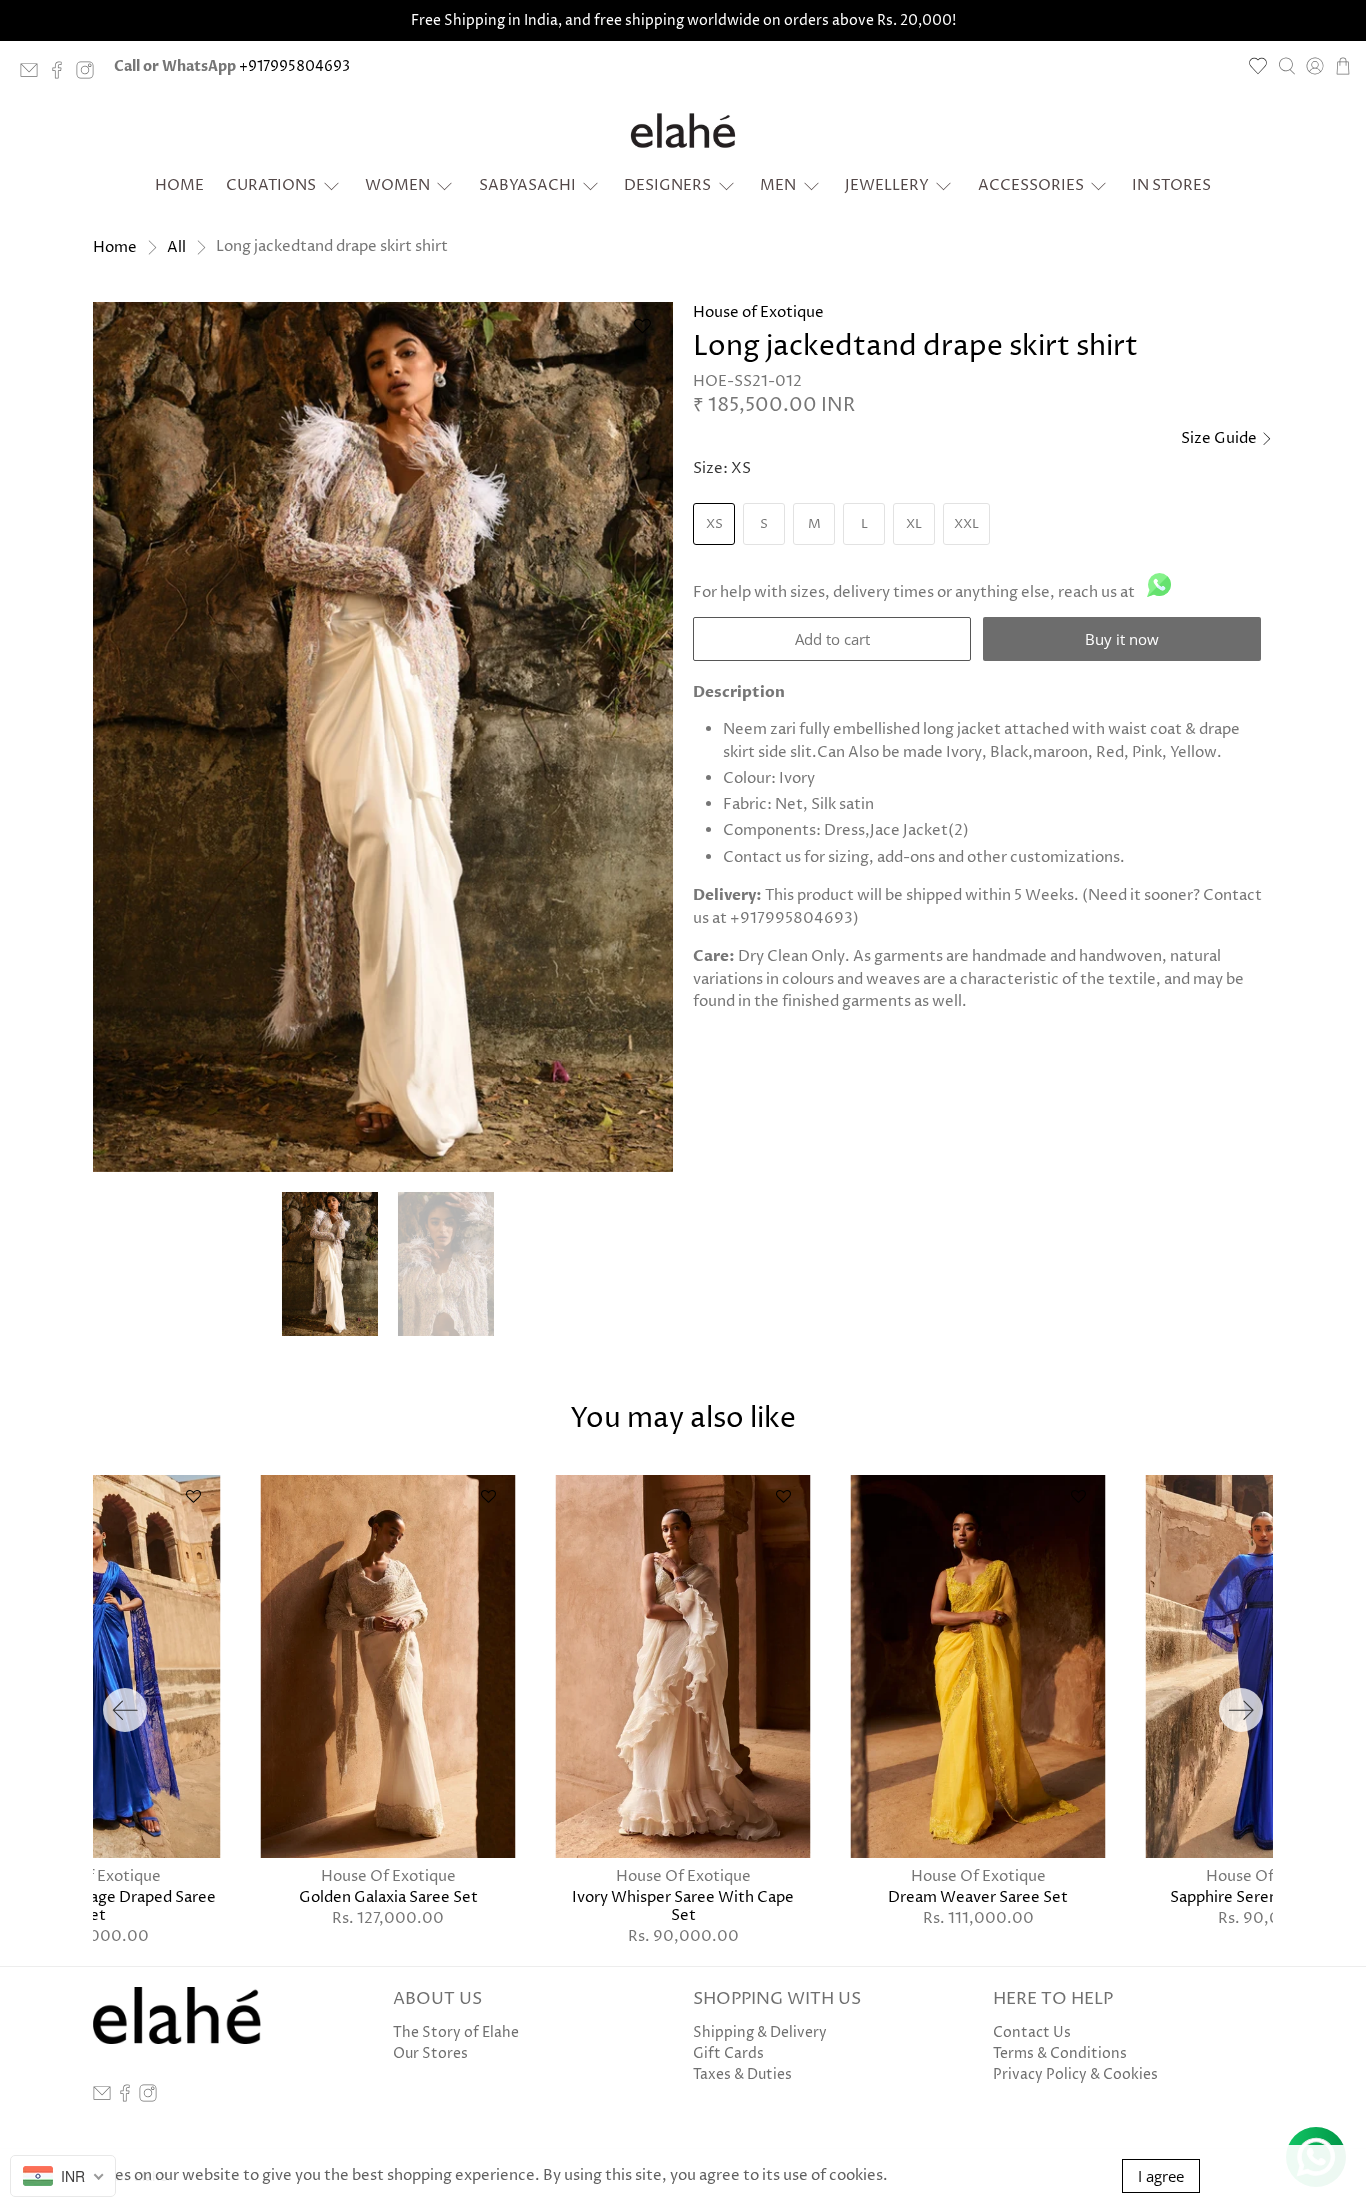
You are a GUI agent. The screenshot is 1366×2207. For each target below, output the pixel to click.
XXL (966, 524)
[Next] (1241, 1710)
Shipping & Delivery (760, 2032)
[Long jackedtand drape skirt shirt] (383, 737)
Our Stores (430, 2053)
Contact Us (1032, 2032)
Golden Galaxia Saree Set (388, 1897)
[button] (642, 333)
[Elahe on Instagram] (90, 74)
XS (714, 524)
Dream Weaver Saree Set (978, 1897)
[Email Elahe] (34, 74)
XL (914, 524)
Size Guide (1220, 438)
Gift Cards (728, 2053)
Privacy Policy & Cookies (1075, 2074)
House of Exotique (758, 312)
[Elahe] (683, 131)
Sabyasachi (527, 185)
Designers (667, 185)
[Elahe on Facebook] (62, 74)
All (176, 247)
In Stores (1171, 185)
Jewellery (887, 185)
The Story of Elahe (456, 2032)
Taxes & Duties (742, 2074)
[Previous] (125, 1710)
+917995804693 (294, 66)
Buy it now (1122, 639)
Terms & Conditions (1060, 2053)
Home (179, 185)
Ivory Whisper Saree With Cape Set (683, 1906)
